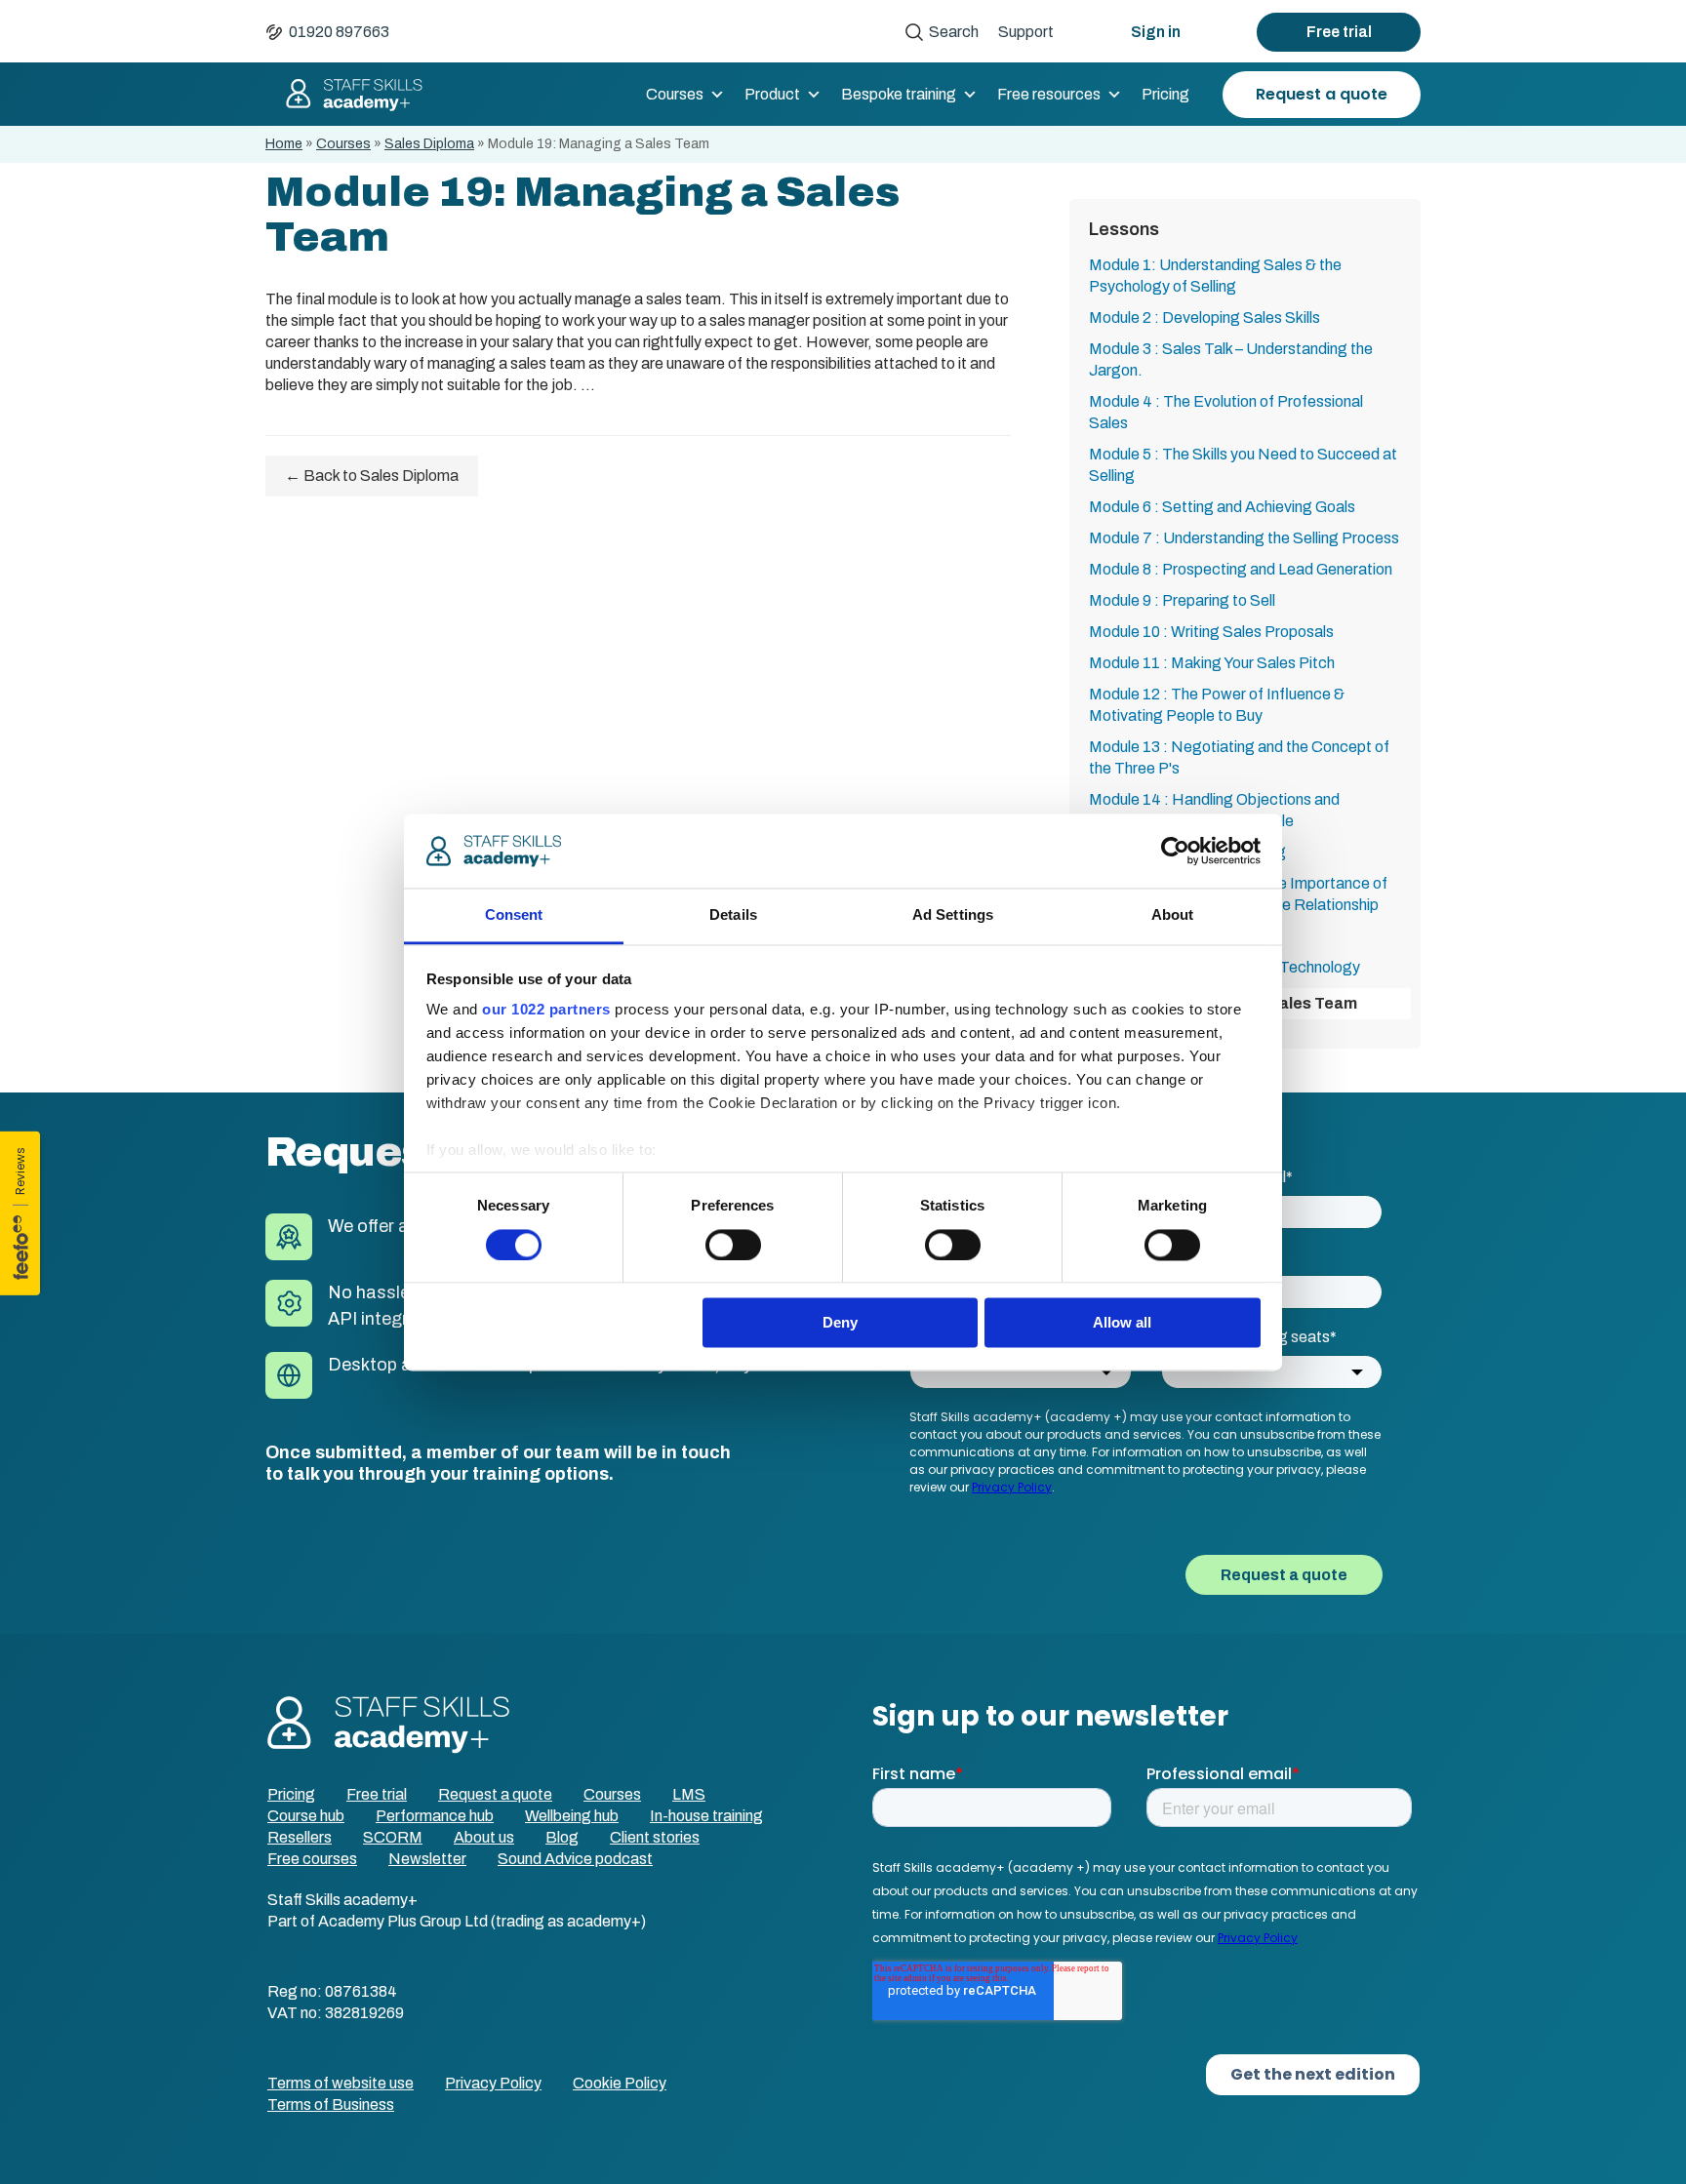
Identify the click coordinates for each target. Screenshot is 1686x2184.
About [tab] (1173, 915)
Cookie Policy (620, 2083)
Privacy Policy (493, 2083)
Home (284, 144)
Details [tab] (733, 915)
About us (484, 1837)
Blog (562, 1837)
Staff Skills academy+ (345, 95)
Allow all (1122, 1323)
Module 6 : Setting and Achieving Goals (1222, 507)
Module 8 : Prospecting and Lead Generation (1241, 569)
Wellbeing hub (572, 1816)
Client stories (655, 1837)
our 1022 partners (546, 1010)
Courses (675, 94)
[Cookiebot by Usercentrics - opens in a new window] (1175, 851)
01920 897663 (339, 32)
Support (1026, 32)
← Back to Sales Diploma (372, 476)
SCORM (393, 1837)
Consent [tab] (514, 915)
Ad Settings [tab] (953, 915)
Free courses (312, 1859)
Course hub (306, 1816)
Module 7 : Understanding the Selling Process (1244, 538)
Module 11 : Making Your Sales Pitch (1212, 663)
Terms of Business (331, 2105)
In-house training (706, 1816)
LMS (689, 1794)
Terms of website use (341, 2083)
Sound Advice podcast (575, 1859)
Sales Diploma (429, 144)
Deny (840, 1323)
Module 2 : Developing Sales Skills (1204, 318)
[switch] (733, 1245)
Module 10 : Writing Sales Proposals (1211, 632)
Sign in (1156, 32)
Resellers (300, 1837)
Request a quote (1322, 94)
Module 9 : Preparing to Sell (1182, 600)
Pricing (1165, 94)
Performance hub (435, 1816)
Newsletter (427, 1859)
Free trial (1339, 32)
